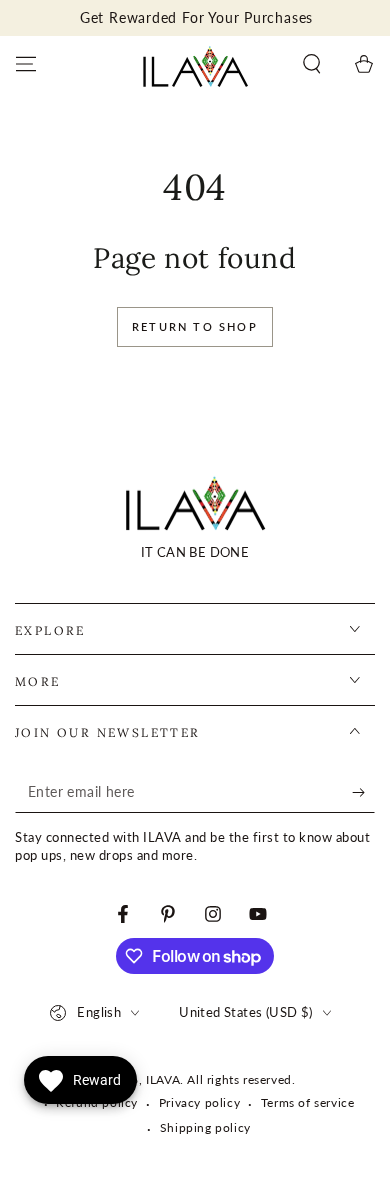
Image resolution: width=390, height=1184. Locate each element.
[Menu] (26, 64)
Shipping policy (205, 1127)
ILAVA (163, 1079)
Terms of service (308, 1102)
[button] (312, 64)
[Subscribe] (363, 793)
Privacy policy (199, 1102)
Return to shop (195, 326)
